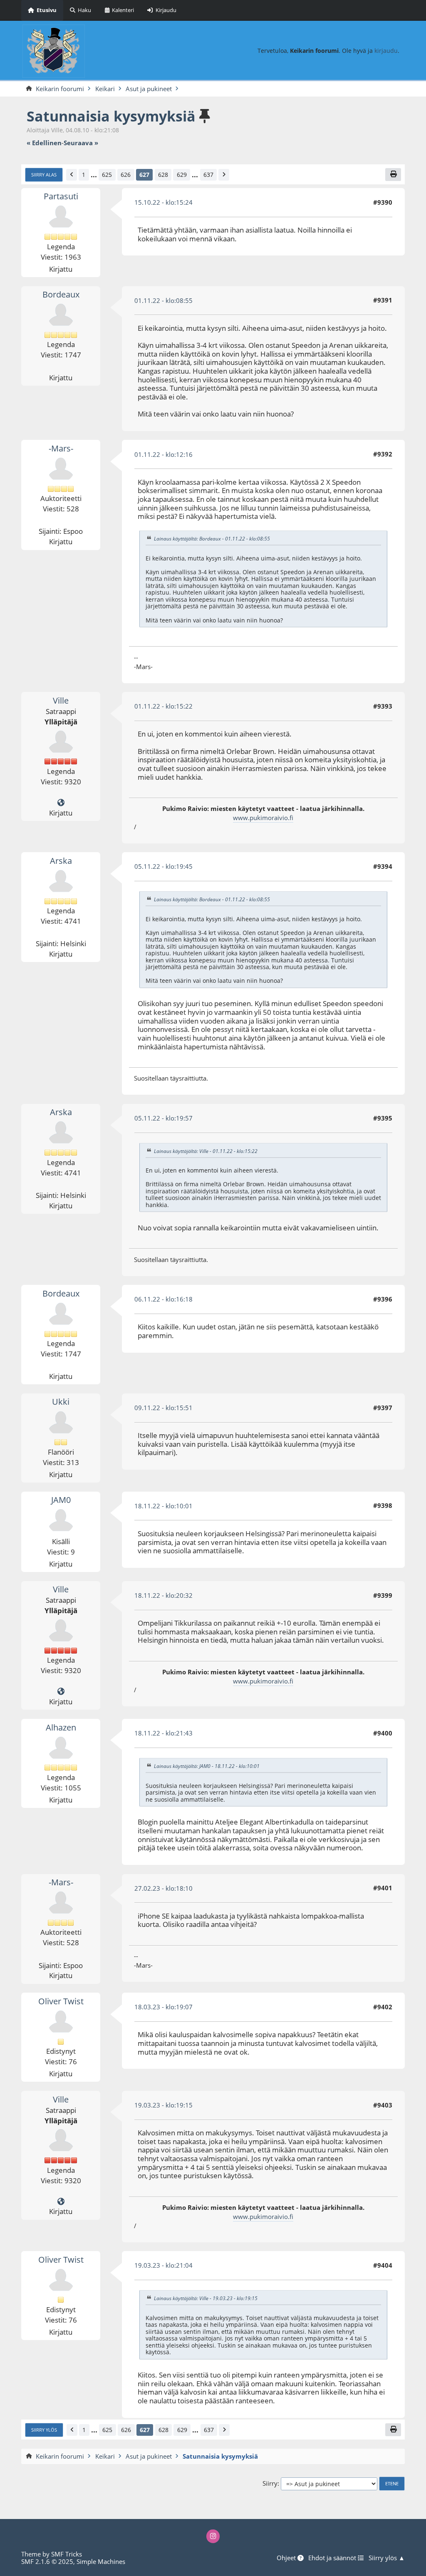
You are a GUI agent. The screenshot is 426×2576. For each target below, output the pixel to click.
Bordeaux (61, 294)
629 (182, 175)
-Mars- (61, 448)
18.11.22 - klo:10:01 (163, 1506)
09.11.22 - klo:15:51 (163, 1408)
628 (163, 175)
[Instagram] (213, 2536)
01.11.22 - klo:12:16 (163, 454)
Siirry (270, 2483)
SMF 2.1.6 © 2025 (47, 2561)
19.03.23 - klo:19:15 (163, 2105)
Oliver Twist (61, 2001)
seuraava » (81, 143)
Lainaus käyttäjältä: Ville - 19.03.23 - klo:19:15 (206, 2298)
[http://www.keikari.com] (61, 803)
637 (208, 175)
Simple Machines (101, 2561)
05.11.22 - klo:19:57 (163, 1118)
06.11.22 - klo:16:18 (163, 1299)
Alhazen (61, 1727)
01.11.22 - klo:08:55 (163, 300)
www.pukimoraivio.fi (263, 818)
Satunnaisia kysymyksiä (111, 116)
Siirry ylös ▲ (387, 2558)
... (94, 175)
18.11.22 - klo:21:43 (163, 1733)
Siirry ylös (44, 2430)
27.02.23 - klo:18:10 (163, 1888)
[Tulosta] (393, 175)
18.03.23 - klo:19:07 (163, 2007)
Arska (61, 861)
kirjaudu (386, 51)
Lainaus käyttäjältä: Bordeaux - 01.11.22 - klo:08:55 (212, 539)
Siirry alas (44, 175)
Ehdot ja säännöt (333, 2558)
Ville (61, 700)
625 (107, 175)
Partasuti (61, 196)
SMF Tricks (67, 2554)
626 (126, 175)
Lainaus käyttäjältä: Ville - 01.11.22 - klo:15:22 (206, 1151)
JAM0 (61, 1500)
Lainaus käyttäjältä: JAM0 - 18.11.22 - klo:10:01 (207, 1766)
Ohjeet (287, 2558)
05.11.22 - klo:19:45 (163, 866)
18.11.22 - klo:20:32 (163, 1595)
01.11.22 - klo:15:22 (163, 706)
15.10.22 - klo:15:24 (163, 202)
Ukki (61, 1402)
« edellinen (44, 143)
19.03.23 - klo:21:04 (163, 2265)
